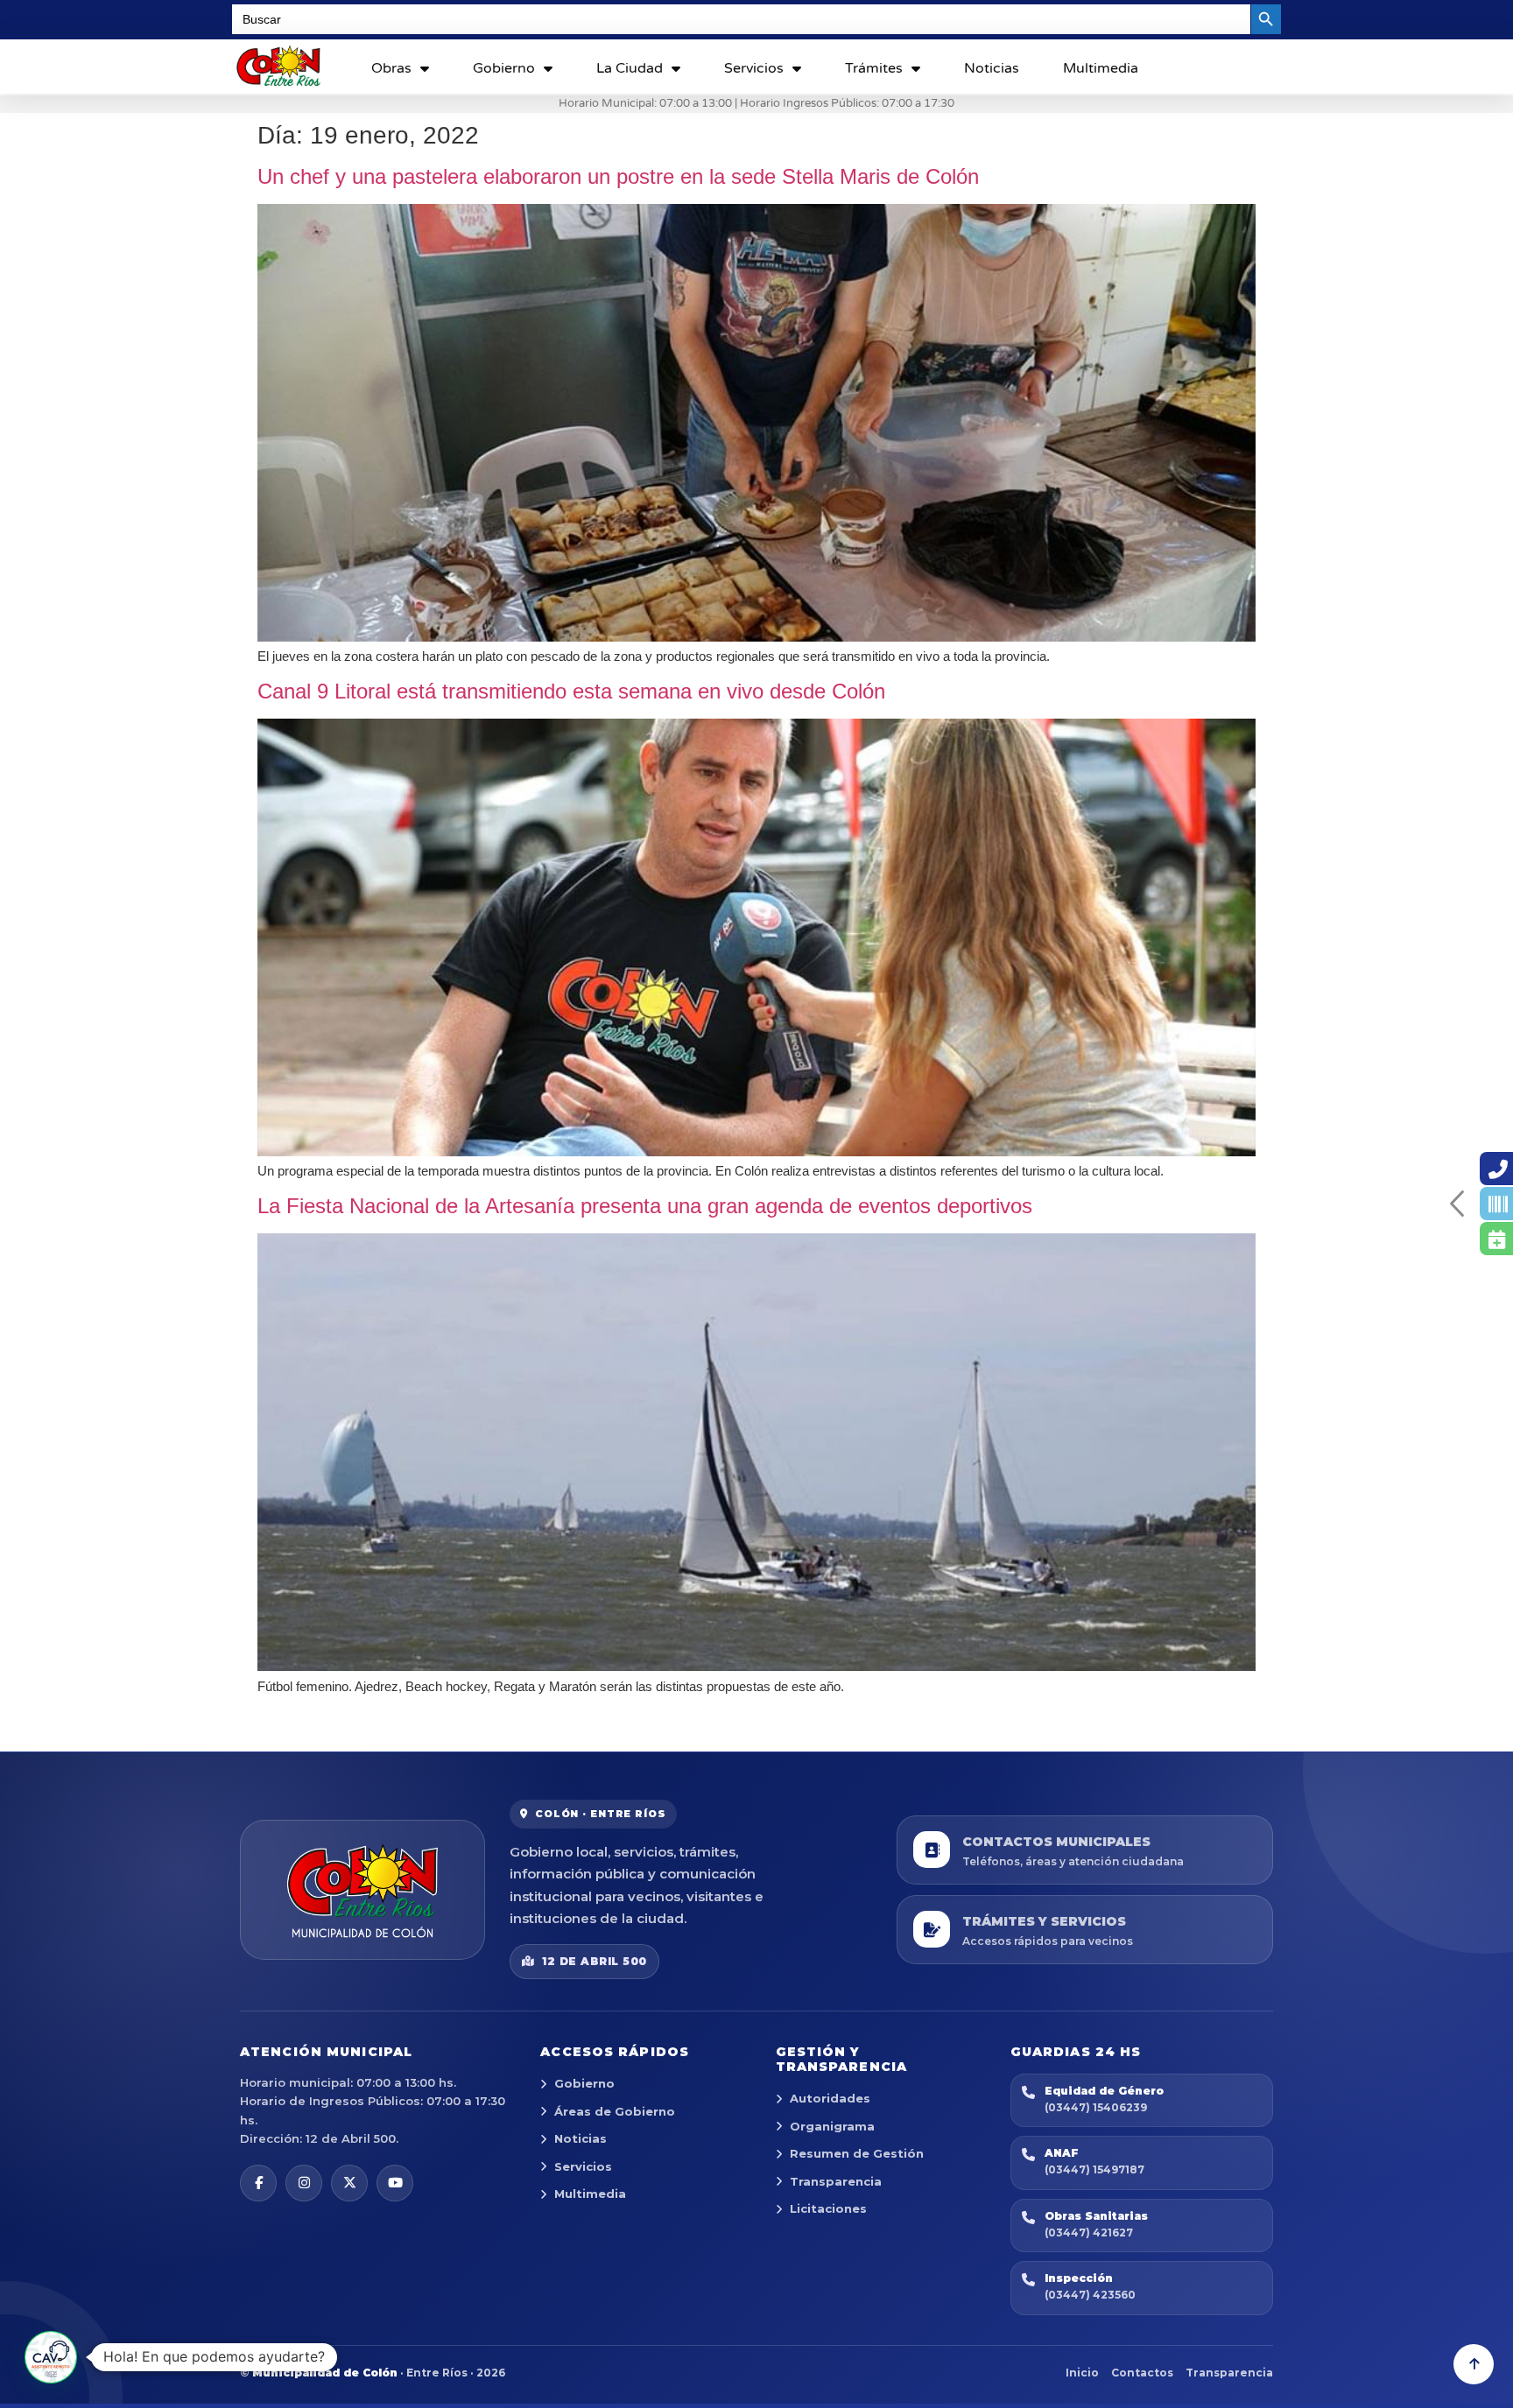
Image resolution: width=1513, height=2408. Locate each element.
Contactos (1142, 2373)
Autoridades (830, 2098)
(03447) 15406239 (1096, 2107)
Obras (391, 68)
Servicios (754, 68)
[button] (51, 2357)
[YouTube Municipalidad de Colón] (395, 2183)
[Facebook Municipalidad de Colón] (258, 2183)
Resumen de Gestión (857, 2153)
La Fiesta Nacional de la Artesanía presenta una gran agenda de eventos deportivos (645, 1206)
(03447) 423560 (1090, 2295)
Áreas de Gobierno (615, 2111)
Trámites (874, 68)
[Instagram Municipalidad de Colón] (304, 2183)
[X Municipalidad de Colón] (349, 2183)
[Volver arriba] (1474, 2364)
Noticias (992, 68)
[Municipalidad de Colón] (362, 1890)
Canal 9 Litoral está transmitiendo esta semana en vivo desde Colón (571, 691)
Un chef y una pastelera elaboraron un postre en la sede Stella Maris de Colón (618, 176)
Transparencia (836, 2181)
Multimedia (1101, 68)
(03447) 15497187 (1094, 2169)
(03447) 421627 (1089, 2232)
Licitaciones (828, 2208)
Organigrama (832, 2126)
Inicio (1082, 2373)
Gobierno (504, 68)
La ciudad (630, 68)
